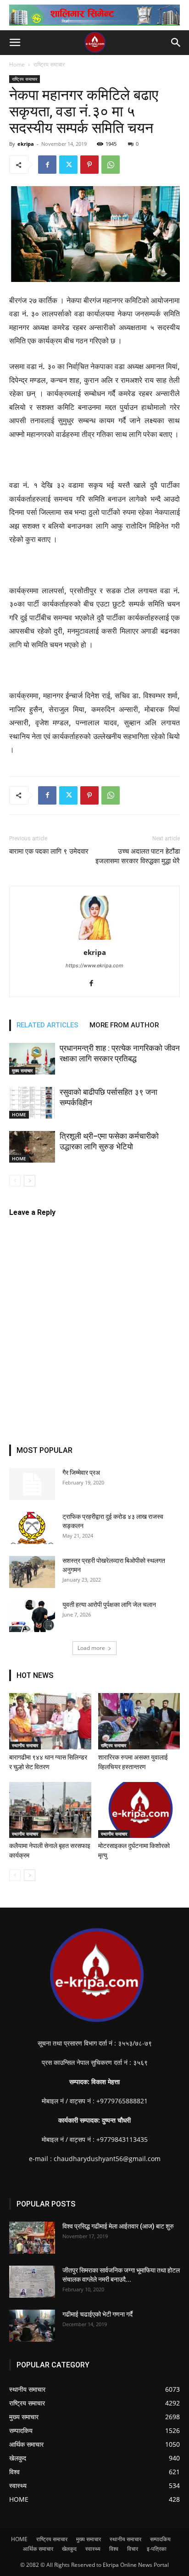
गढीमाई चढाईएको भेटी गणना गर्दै (97, 2314)
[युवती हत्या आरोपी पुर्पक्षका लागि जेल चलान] (32, 1616)
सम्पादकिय (160, 2539)
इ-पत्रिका (157, 2549)
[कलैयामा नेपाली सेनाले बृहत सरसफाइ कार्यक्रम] (50, 1810)
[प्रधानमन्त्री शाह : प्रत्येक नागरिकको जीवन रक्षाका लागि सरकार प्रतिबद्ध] (32, 1059)
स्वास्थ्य (93, 2549)
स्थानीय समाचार (25, 1745)
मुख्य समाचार (22, 1070)
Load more (91, 1648)
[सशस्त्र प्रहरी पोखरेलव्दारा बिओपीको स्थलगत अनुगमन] (32, 1572)
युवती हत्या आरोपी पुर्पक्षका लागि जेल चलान (109, 1605)
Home (17, 64)
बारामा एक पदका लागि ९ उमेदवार (49, 851)
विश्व (114, 2549)
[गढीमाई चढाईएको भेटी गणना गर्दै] (32, 2326)
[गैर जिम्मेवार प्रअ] (32, 1484)
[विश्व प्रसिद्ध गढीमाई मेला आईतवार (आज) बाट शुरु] (32, 2238)
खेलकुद (69, 2549)
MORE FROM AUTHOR (124, 1025)
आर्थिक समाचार (38, 2549)
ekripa (26, 144)
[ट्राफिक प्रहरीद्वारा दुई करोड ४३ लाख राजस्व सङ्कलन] (32, 1528)
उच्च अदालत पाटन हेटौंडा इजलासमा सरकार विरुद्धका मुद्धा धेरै (138, 856)
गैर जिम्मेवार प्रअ (81, 1473)
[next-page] (30, 1181)
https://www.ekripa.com (94, 965)
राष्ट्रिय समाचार (49, 64)
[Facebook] (47, 165)
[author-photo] (94, 940)
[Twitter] (68, 165)
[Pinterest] (89, 165)
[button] (15, 43)
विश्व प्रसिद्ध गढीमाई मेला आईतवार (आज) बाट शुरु (118, 2226)
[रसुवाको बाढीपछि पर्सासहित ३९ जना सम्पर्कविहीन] (32, 1103)
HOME (19, 1114)
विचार (133, 2549)
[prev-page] (15, 1181)
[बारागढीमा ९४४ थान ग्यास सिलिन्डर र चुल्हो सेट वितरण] (50, 1721)
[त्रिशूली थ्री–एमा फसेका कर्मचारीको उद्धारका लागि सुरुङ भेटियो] (32, 1147)
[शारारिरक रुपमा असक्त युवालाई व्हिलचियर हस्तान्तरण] (139, 1721)
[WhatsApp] (111, 165)
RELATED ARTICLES (47, 1025)
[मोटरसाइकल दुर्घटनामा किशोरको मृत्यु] (139, 1810)
